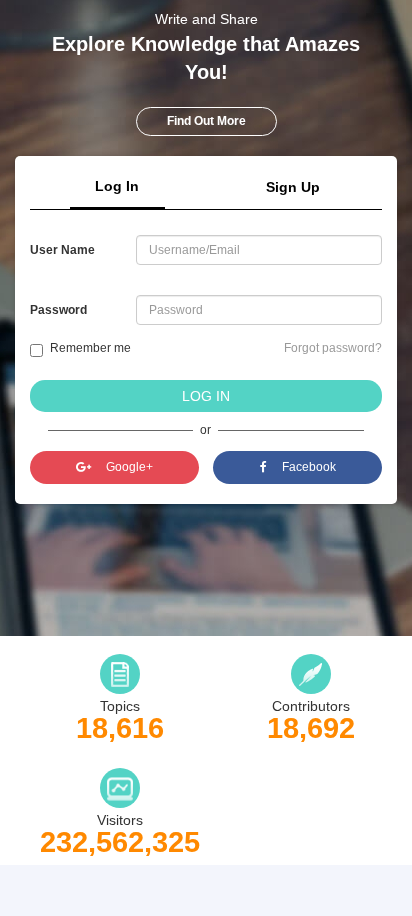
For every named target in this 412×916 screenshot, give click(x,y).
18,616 (120, 728)
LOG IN (206, 396)
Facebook (309, 467)
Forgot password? (333, 348)
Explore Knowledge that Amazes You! (206, 58)
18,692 (311, 728)
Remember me (90, 348)
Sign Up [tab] (293, 187)
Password (58, 310)
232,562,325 (120, 842)
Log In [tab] (117, 186)
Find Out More (206, 121)
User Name (62, 250)
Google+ (129, 467)
